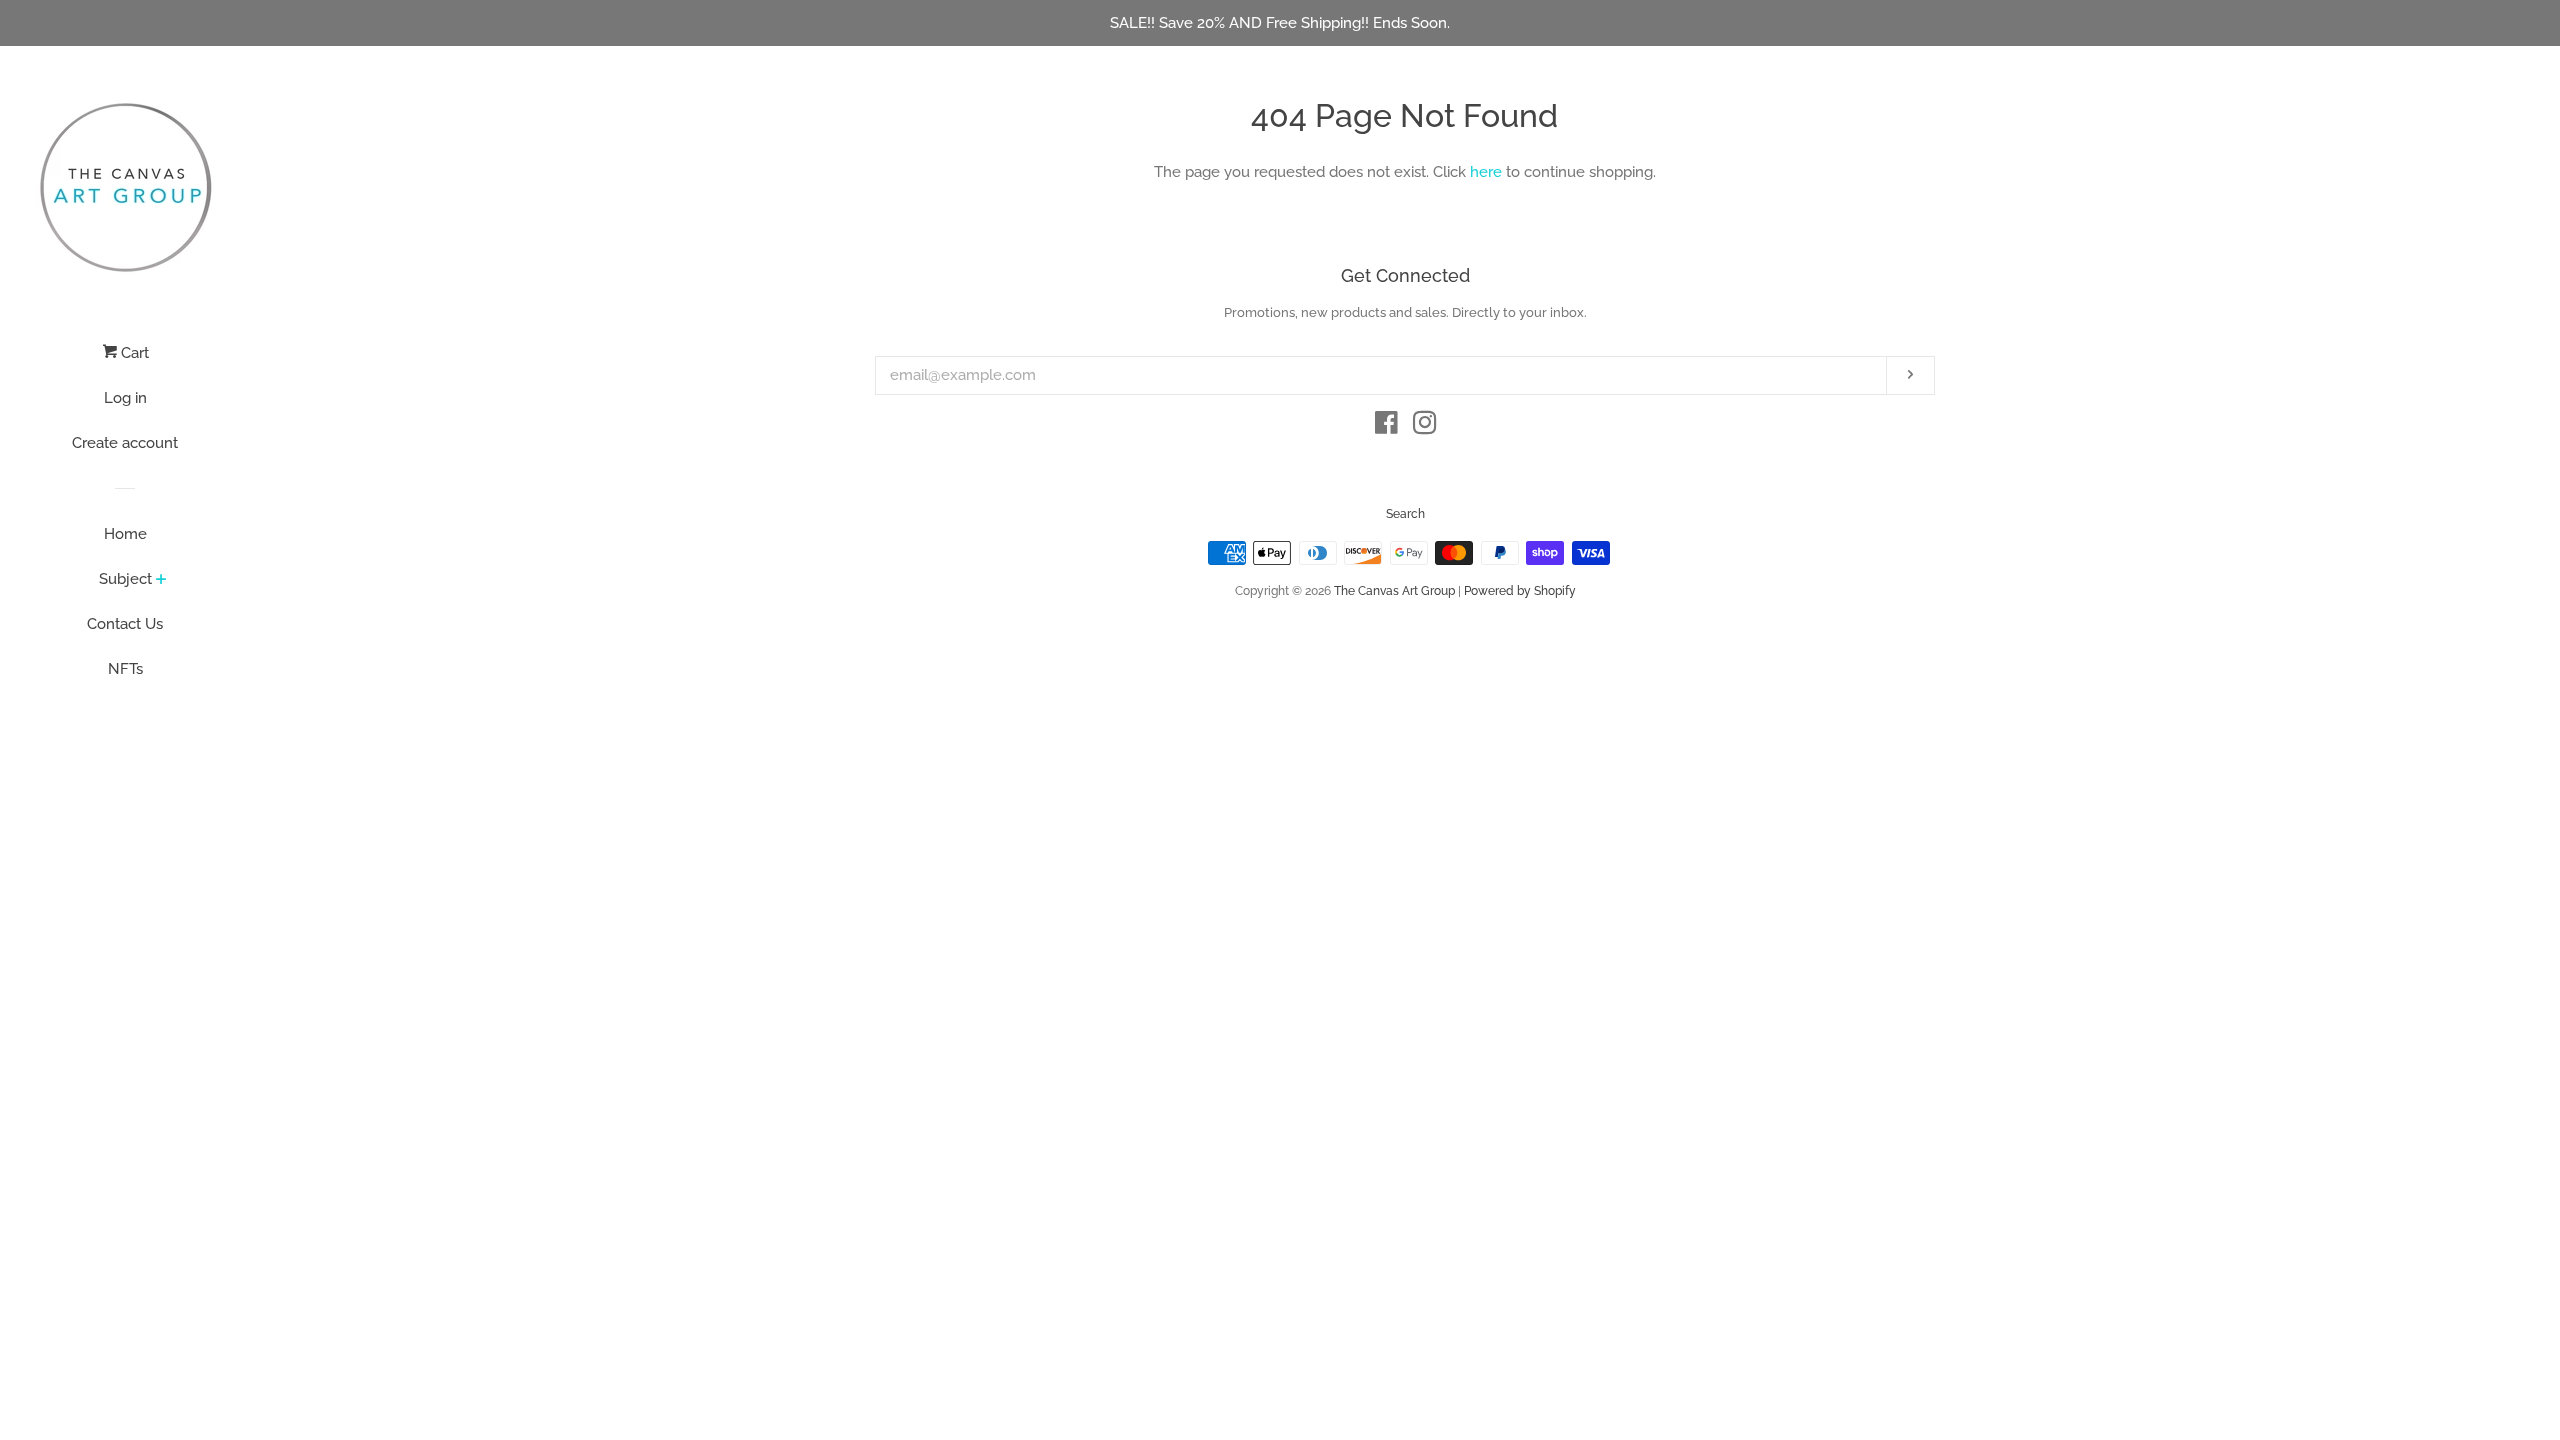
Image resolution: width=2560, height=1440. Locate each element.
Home (125, 534)
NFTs (125, 669)
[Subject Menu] (161, 581)
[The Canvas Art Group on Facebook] (1386, 427)
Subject (125, 579)
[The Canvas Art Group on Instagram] (1425, 427)
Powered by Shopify (1520, 591)
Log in (125, 398)
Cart (133, 353)
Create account (125, 443)
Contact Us (125, 624)
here (1486, 172)
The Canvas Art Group (1394, 591)
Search (1405, 514)
